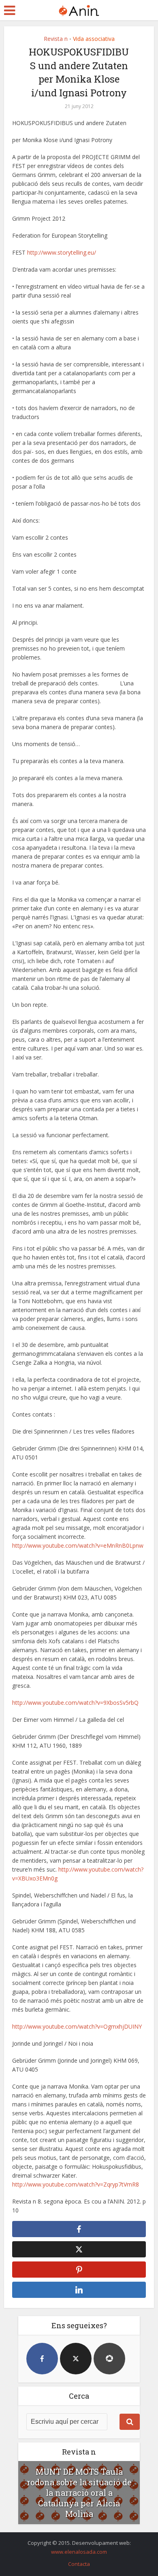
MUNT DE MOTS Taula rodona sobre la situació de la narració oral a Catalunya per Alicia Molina (79, 2493)
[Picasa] (109, 2359)
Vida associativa (94, 39)
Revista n (56, 39)
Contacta (79, 2564)
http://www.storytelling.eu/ (62, 252)
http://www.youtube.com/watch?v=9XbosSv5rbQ (75, 1703)
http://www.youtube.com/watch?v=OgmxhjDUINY (77, 2026)
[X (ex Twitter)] (76, 2359)
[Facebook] (42, 2359)
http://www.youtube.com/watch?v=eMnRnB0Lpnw (78, 1545)
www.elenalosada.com (79, 2552)
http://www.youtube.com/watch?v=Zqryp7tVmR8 (76, 2184)
